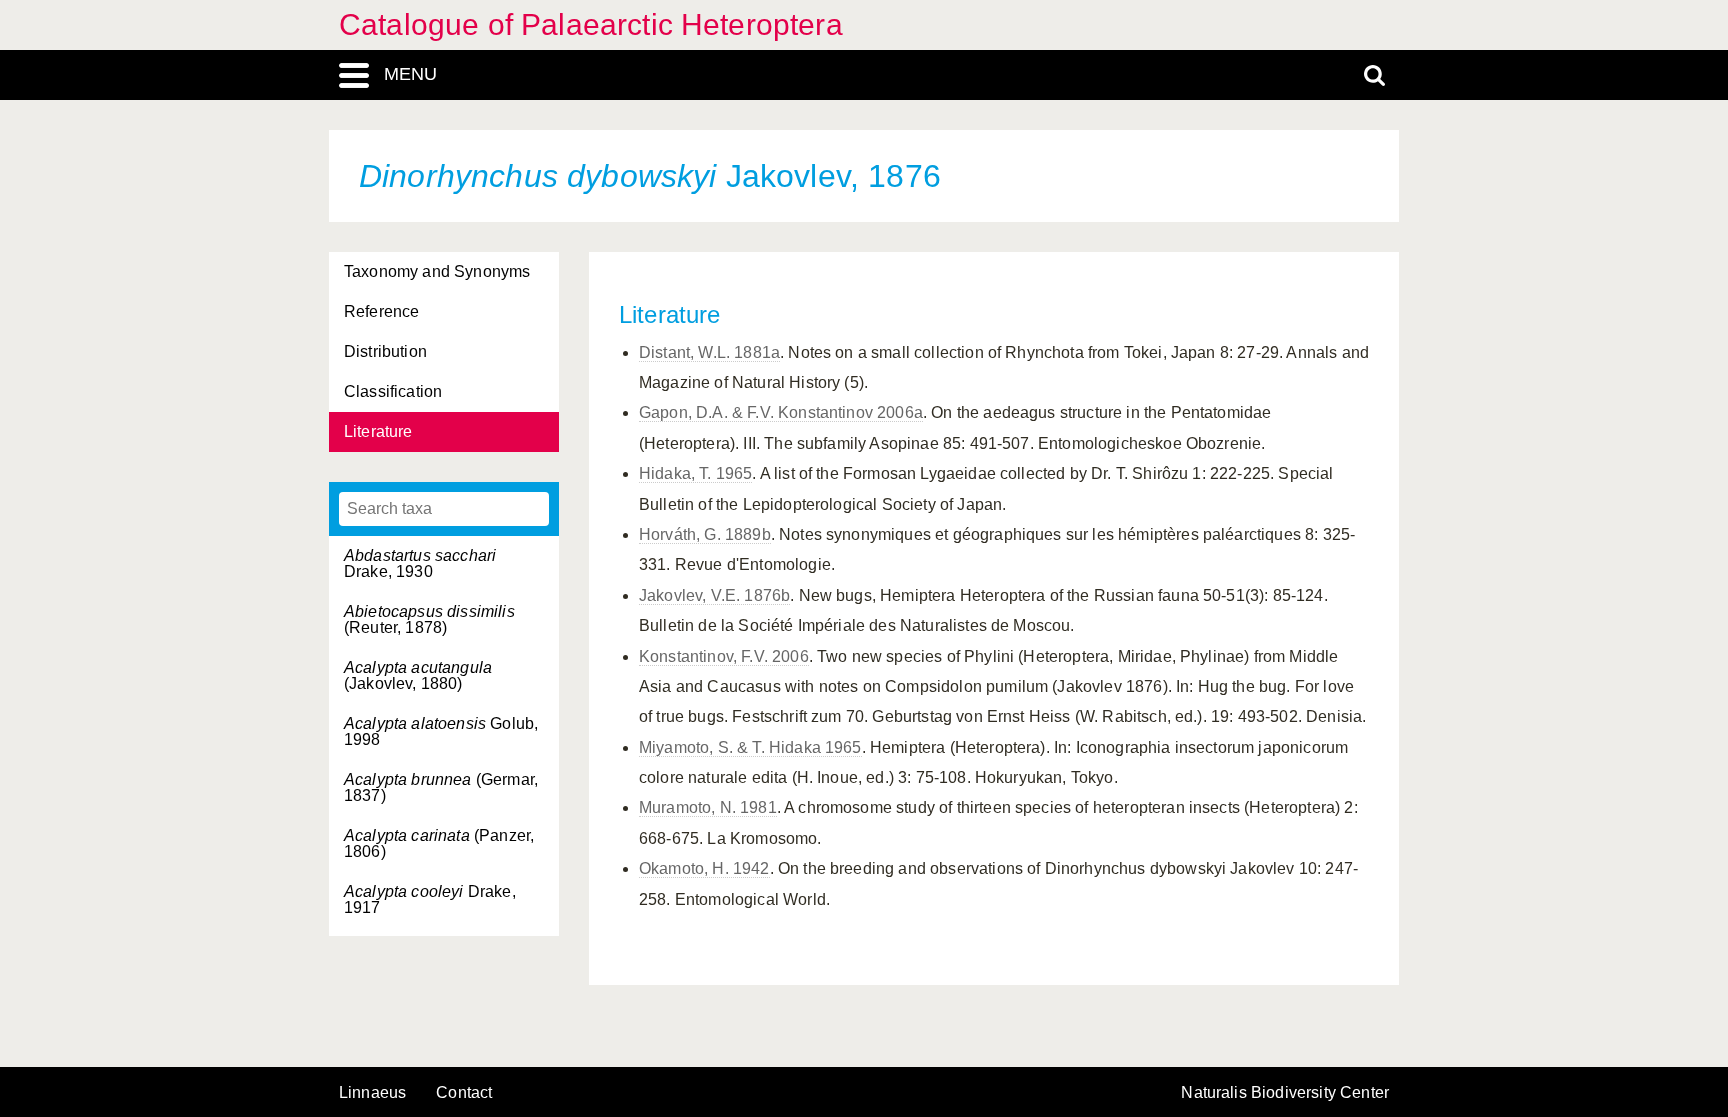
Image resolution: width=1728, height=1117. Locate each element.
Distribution (385, 351)
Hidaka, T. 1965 (695, 473)
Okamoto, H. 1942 (704, 868)
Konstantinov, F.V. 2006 (724, 656)
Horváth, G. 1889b (705, 534)
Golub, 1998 (441, 731)
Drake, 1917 (430, 899)
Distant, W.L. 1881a (709, 352)
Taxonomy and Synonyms (437, 271)
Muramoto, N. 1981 (708, 807)
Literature (378, 431)
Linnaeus (372, 1093)
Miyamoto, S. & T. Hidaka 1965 (750, 747)
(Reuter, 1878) (429, 619)
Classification (393, 391)
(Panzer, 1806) (439, 843)
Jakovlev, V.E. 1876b (714, 595)
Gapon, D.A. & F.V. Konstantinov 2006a (781, 412)
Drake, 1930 (420, 563)
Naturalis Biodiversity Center (1285, 1093)
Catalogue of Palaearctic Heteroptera (591, 24)
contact (464, 1092)
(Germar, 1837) (441, 787)
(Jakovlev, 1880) (418, 675)
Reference (381, 311)
